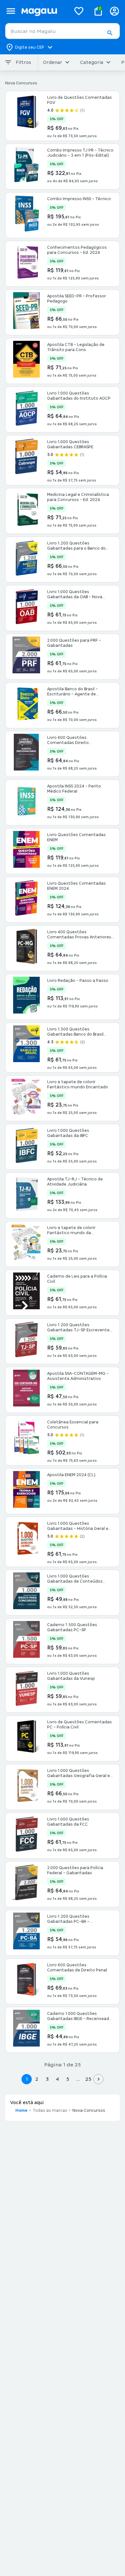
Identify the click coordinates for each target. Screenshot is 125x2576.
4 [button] (57, 2079)
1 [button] (27, 2079)
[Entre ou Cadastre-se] (114, 11)
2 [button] (37, 2079)
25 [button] (88, 2079)
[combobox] (63, 31)
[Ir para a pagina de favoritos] (79, 11)
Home (21, 2110)
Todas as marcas (50, 2110)
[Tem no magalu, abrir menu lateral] (11, 11)
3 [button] (47, 2079)
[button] (110, 33)
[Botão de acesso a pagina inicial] (43, 11)
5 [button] (68, 2079)
